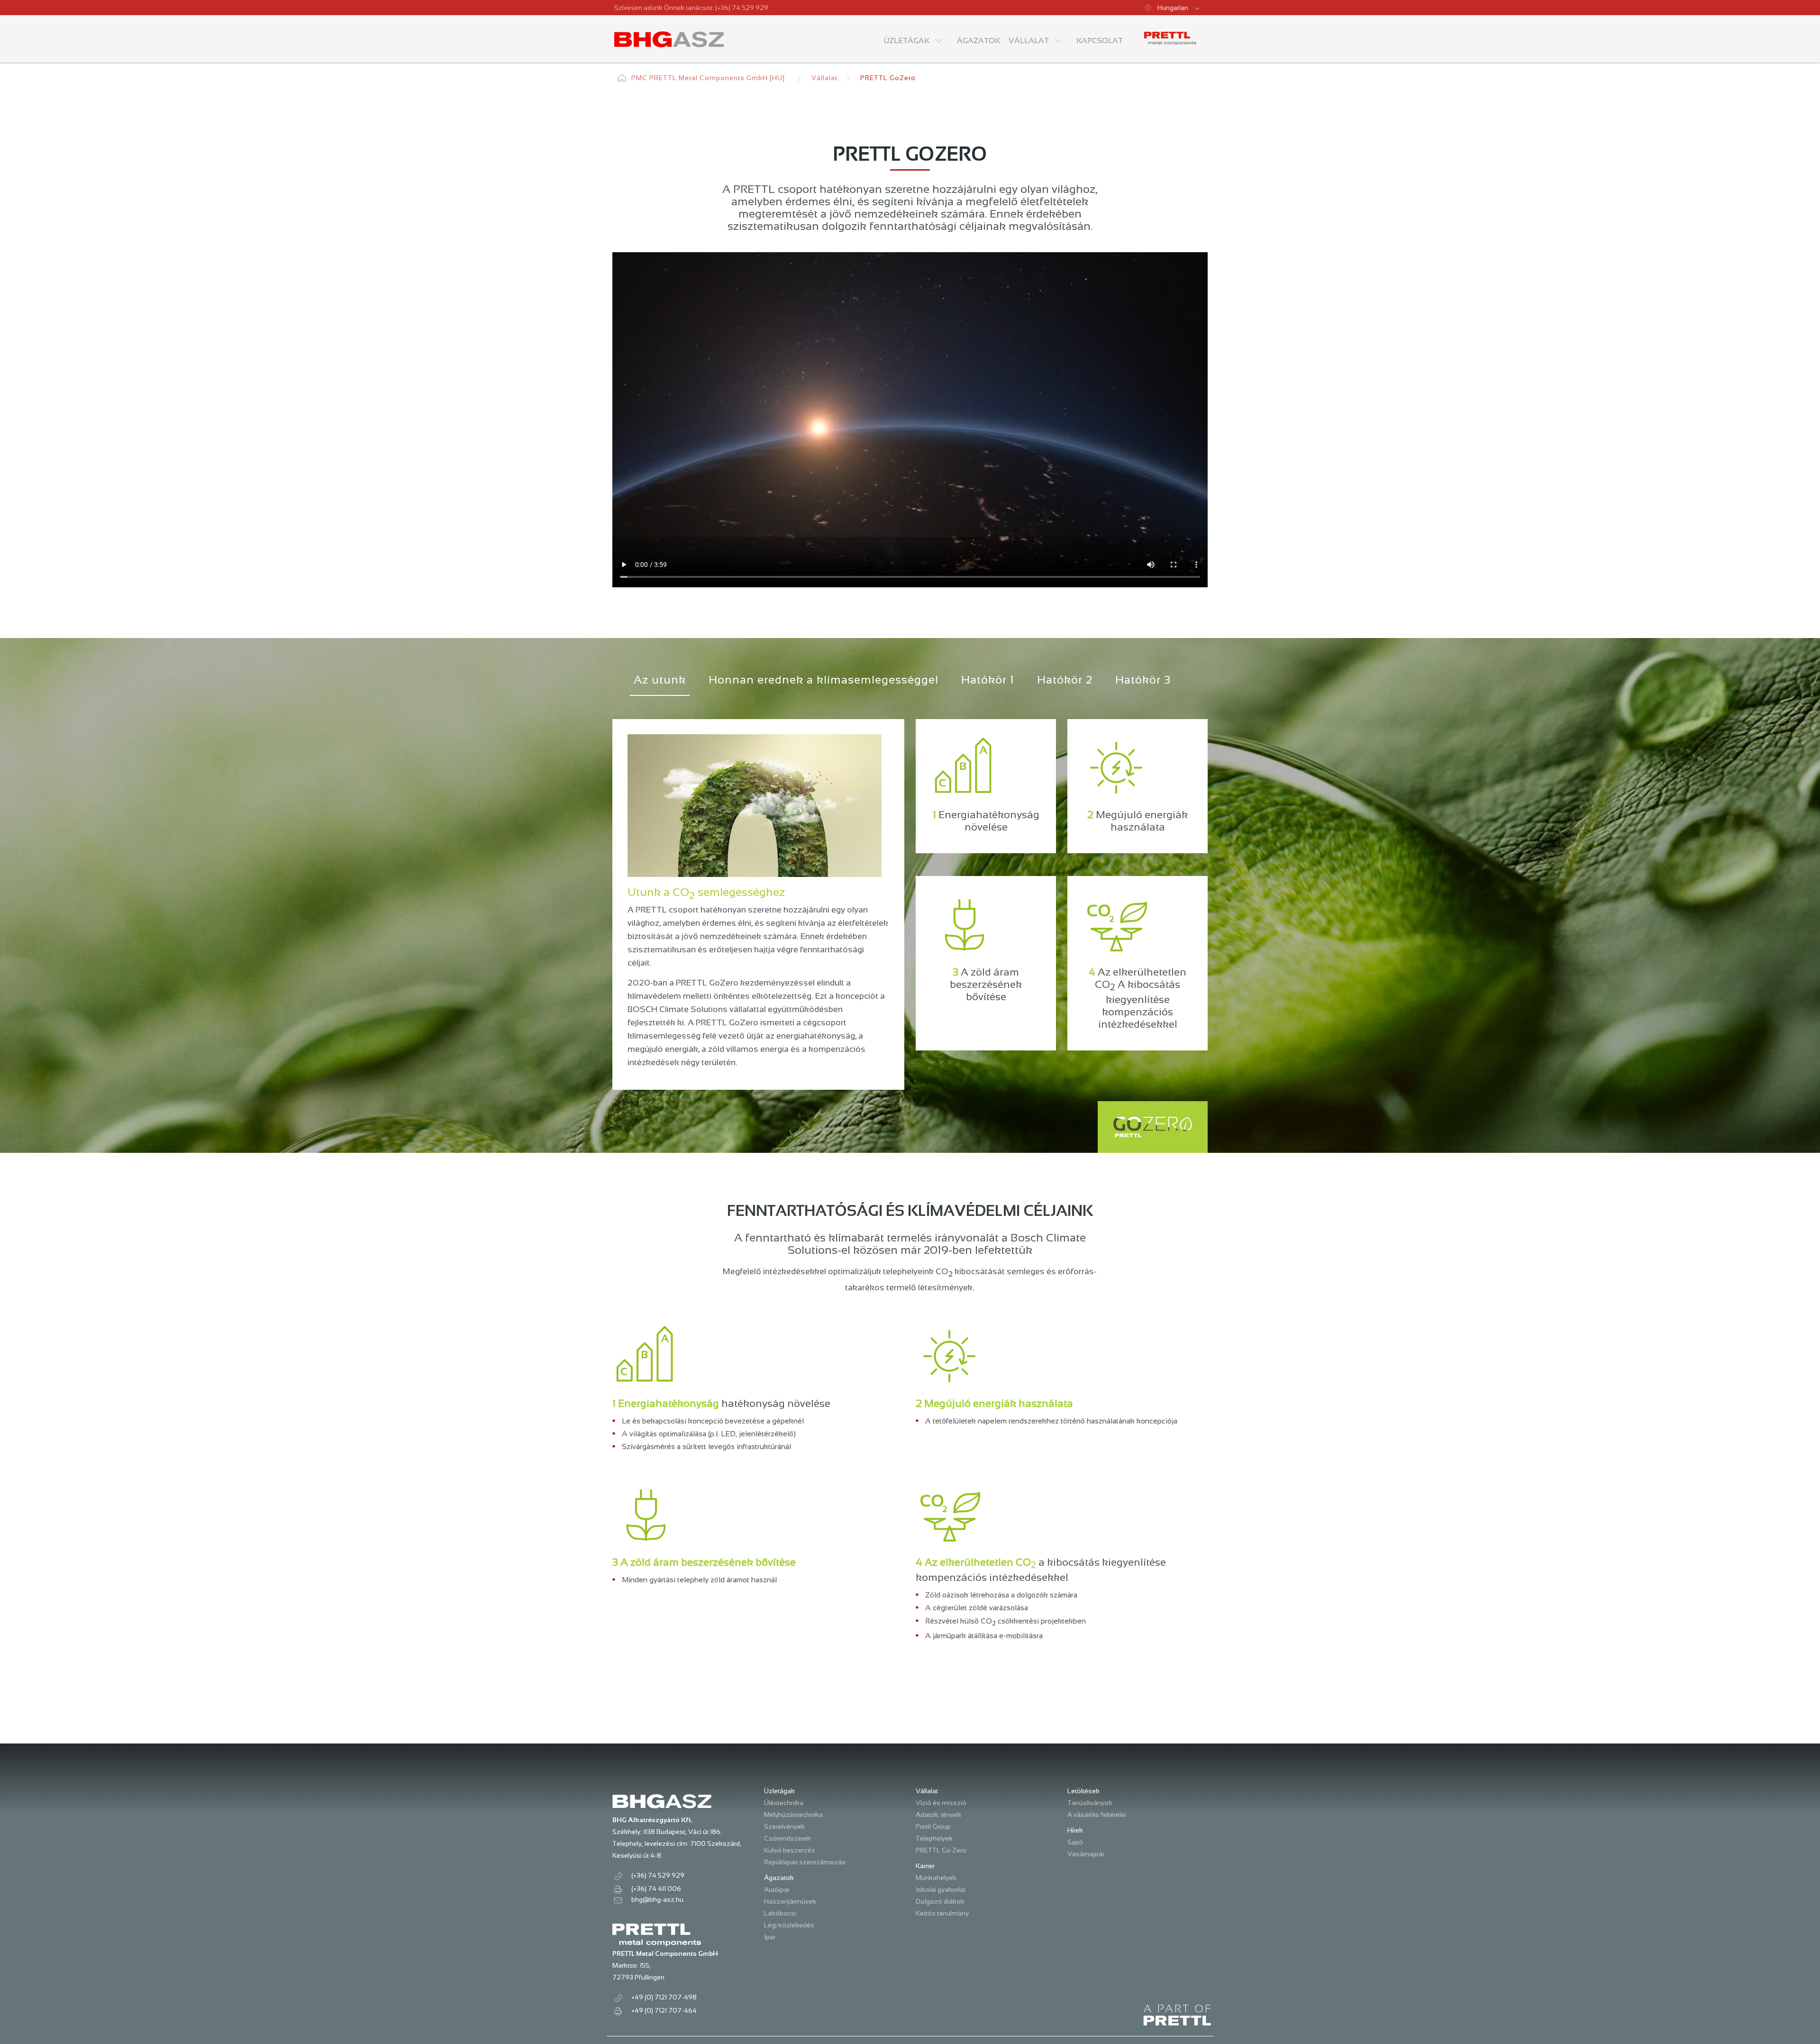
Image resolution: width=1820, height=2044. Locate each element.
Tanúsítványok (1090, 1803)
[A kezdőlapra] (670, 39)
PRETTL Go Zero (941, 1850)
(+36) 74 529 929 (658, 1875)
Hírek (1075, 1830)
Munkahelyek (936, 1878)
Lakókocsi (780, 1913)
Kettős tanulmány (942, 1913)
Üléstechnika (784, 1803)
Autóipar (777, 1889)
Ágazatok (779, 1878)
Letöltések (1083, 1791)
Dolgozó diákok (940, 1901)
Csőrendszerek (787, 1838)
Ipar (770, 1937)
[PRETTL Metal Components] (1170, 38)
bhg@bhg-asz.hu (657, 1899)
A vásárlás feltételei (1097, 1815)
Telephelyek (934, 1838)
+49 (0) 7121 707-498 (664, 1997)
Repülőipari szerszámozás (805, 1862)
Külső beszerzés (790, 1850)
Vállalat (824, 78)
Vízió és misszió (941, 1803)
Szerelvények (784, 1826)
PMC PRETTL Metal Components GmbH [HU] (708, 78)
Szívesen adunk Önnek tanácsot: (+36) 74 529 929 (691, 8)
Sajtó (1075, 1842)
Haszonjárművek (790, 1901)
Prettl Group (933, 1826)
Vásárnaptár (1086, 1854)
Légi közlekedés (789, 1925)
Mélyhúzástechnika (793, 1815)
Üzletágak (779, 1791)
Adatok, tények (938, 1815)
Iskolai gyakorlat (941, 1889)
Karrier (925, 1866)
